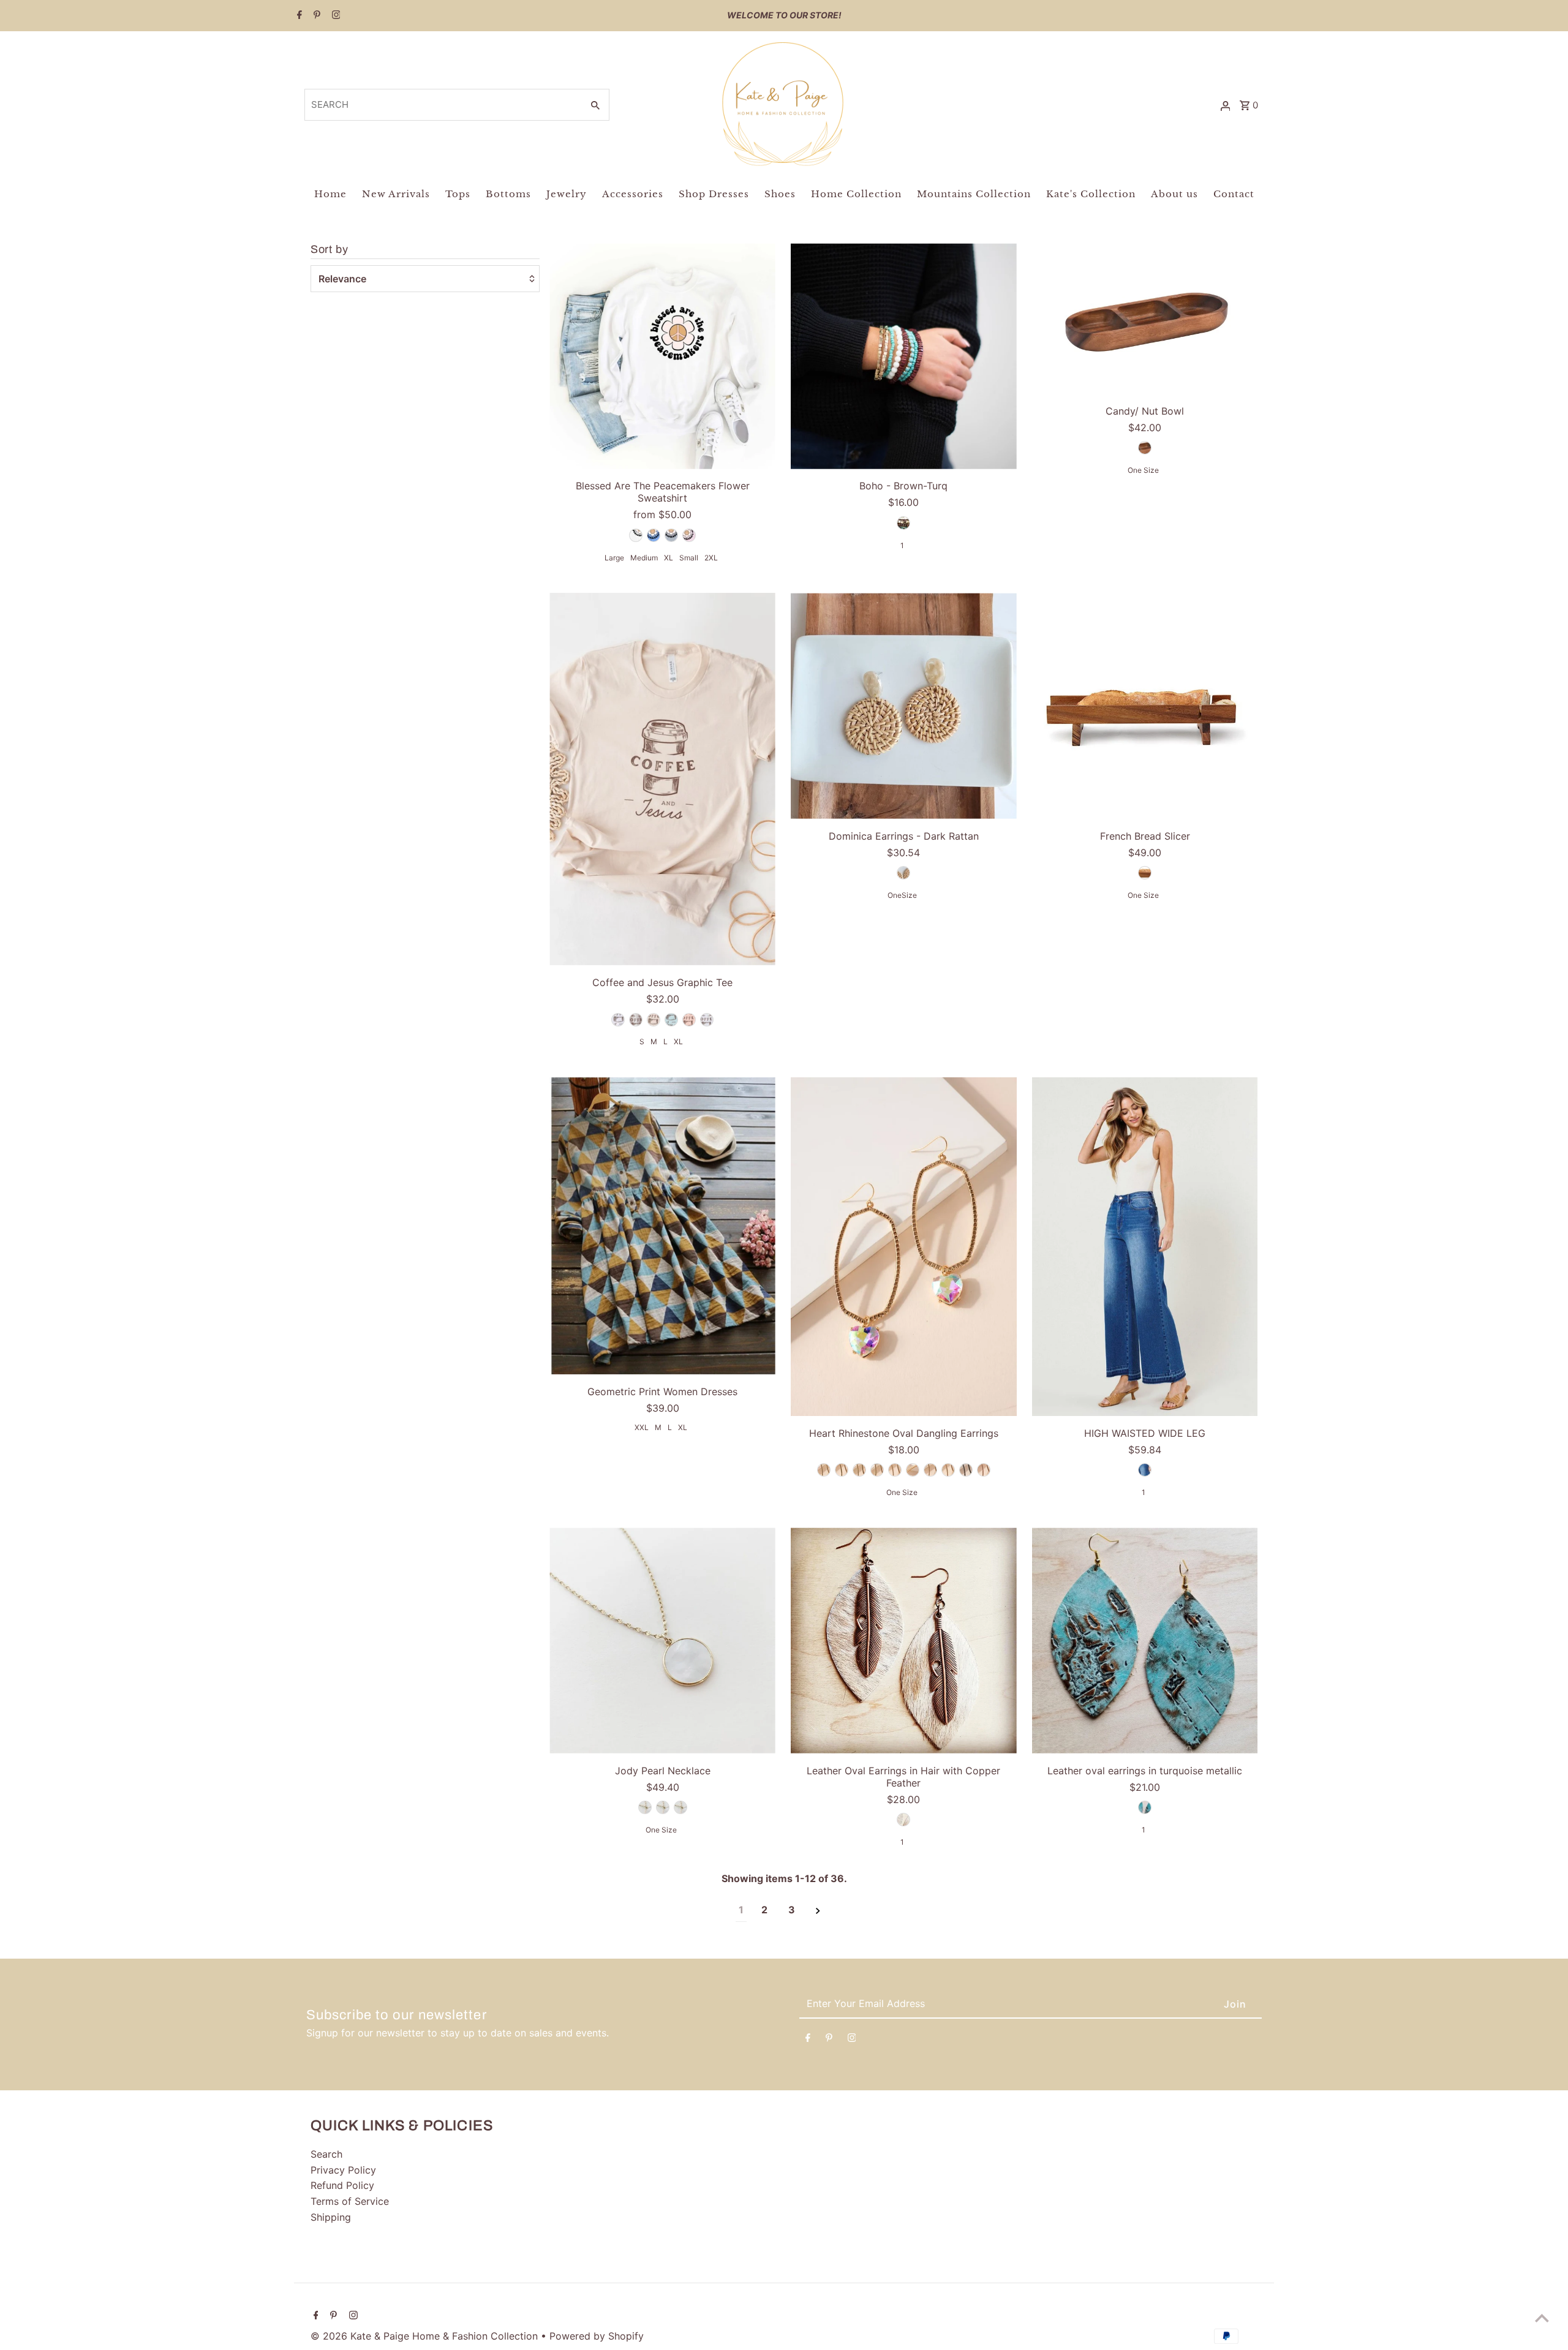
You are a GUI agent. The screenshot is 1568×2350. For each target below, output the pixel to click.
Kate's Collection (1091, 194)
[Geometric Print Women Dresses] (662, 1226)
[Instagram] (335, 16)
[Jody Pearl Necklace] (662, 1640)
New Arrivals (396, 194)
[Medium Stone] (1145, 1470)
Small (689, 558)
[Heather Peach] (689, 1020)
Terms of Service (350, 2201)
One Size (1143, 470)
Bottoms (508, 194)
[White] (636, 535)
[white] (903, 1820)
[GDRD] (930, 1470)
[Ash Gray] (618, 1020)
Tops (458, 194)
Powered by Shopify (597, 2336)
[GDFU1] (895, 1470)
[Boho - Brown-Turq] (904, 356)
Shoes (780, 194)
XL (669, 558)
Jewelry (567, 194)
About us (1174, 194)
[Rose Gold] (680, 1807)
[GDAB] (824, 1470)
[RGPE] (984, 1470)
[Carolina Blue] (654, 535)
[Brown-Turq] (903, 523)
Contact (1234, 194)
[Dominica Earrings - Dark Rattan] (904, 706)
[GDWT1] (948, 1470)
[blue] (1145, 1807)
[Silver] (663, 1807)
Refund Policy (342, 2185)
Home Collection (856, 194)
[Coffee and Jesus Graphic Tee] (662, 779)
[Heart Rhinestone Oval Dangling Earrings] (904, 1247)
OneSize (902, 895)
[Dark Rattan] (903, 873)
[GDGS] (913, 1470)
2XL (711, 558)
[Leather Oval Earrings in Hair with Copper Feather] (904, 1640)
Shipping (331, 2217)
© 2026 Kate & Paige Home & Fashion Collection (426, 2336)
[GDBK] (859, 1470)
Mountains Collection (974, 194)
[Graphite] (671, 535)
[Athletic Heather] (636, 1020)
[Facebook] (298, 16)
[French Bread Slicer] (1145, 706)
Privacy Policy (343, 2170)
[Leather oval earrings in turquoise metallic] (1145, 1640)
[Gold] (645, 1807)
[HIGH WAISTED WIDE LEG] (1145, 1247)
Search (326, 2154)
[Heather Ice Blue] (671, 1020)
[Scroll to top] (1542, 2318)
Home (330, 194)
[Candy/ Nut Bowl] (1145, 318)
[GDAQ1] (842, 1470)
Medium (644, 558)
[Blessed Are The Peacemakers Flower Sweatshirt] (662, 356)
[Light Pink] (689, 535)
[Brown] (1145, 448)
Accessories (633, 194)
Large (614, 558)
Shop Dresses (714, 194)
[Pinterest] (315, 16)
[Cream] (654, 1020)
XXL (642, 1427)
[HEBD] (966, 1470)
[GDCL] (877, 1470)
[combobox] (443, 105)
